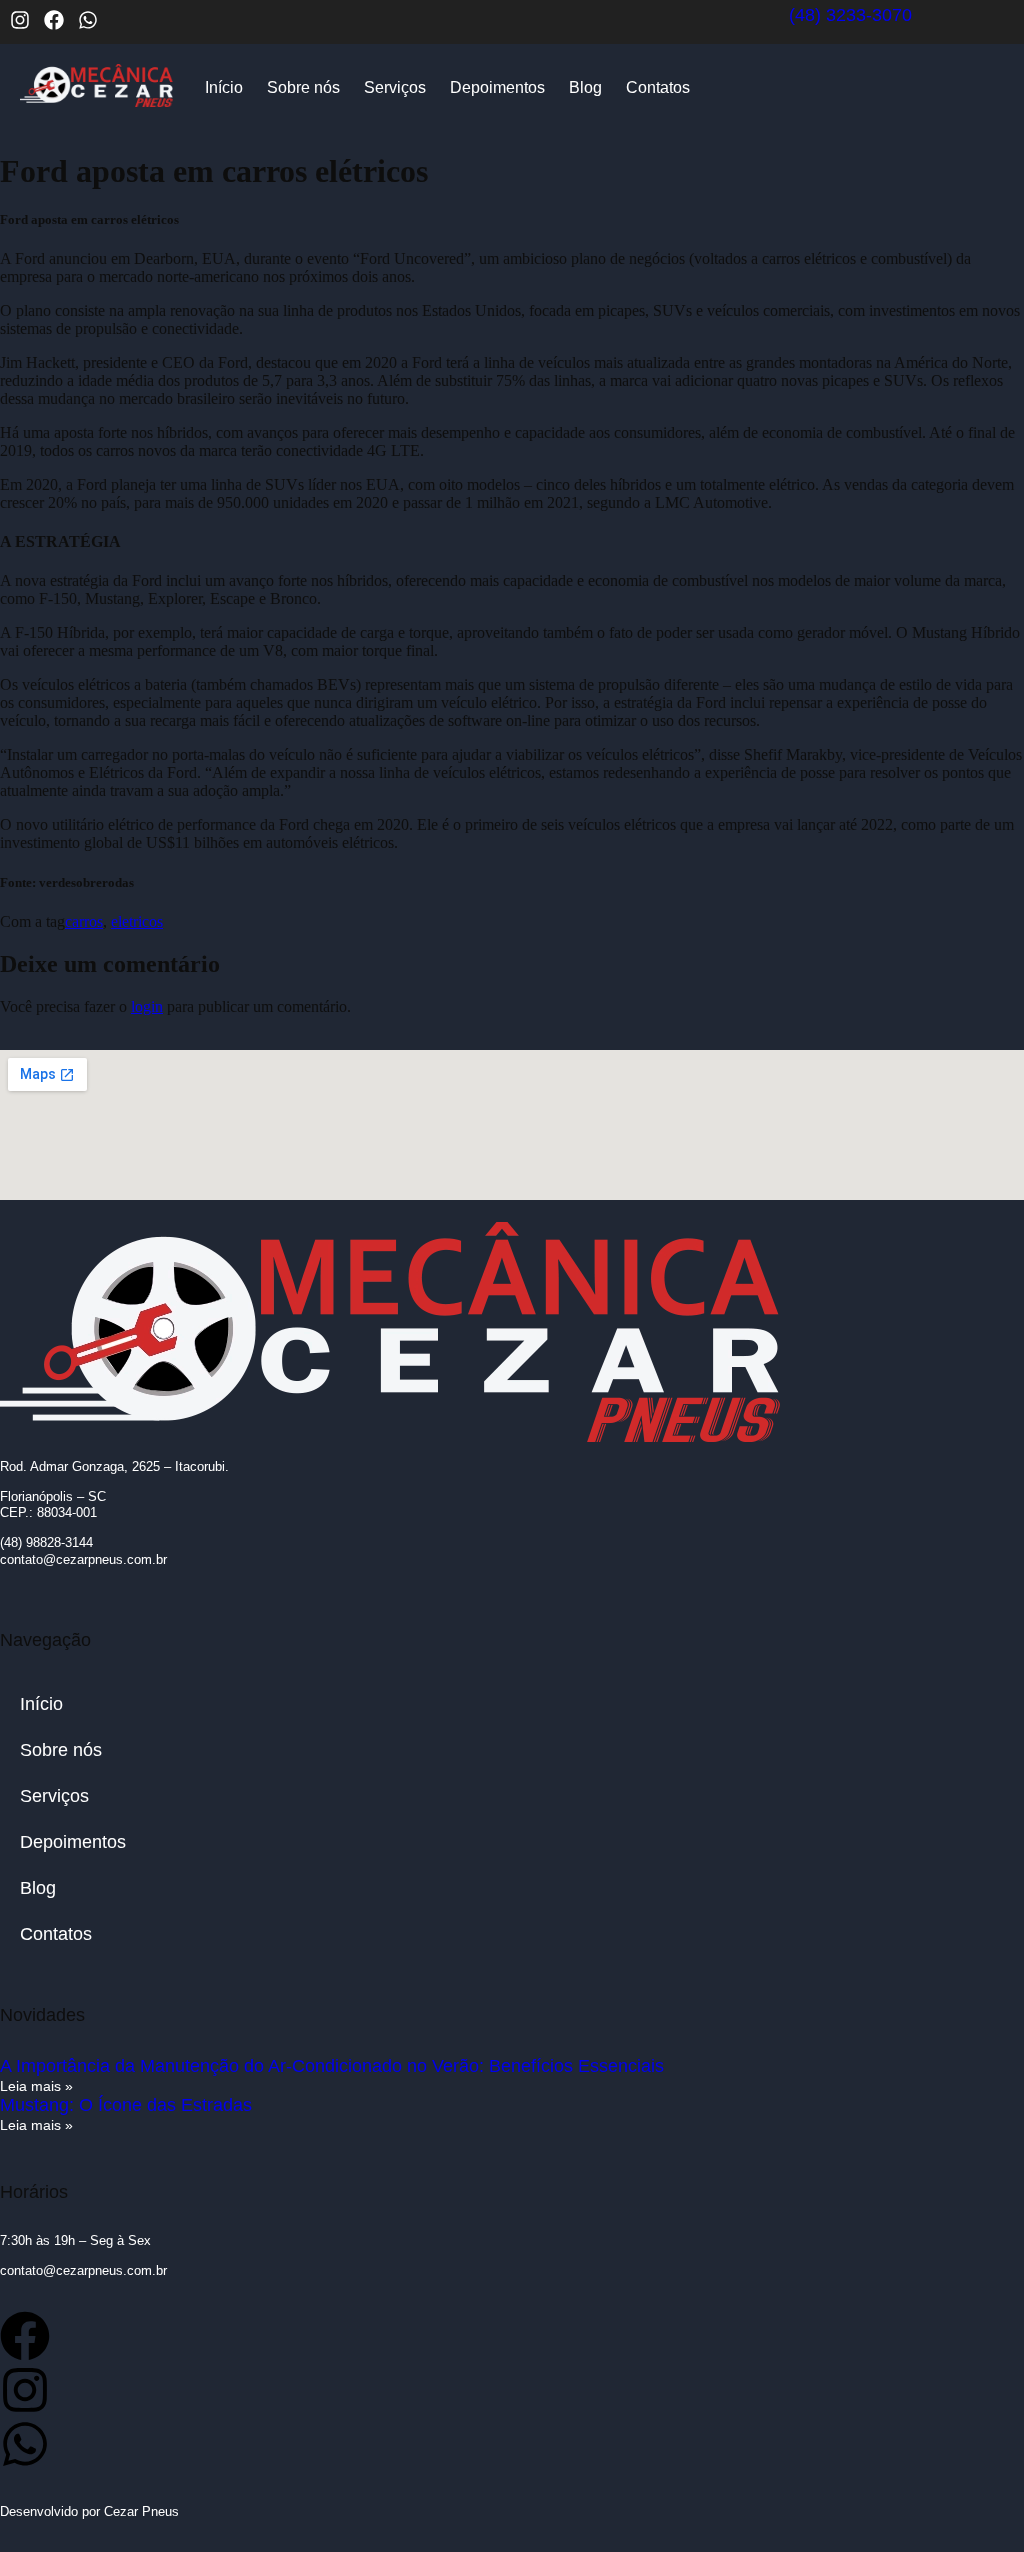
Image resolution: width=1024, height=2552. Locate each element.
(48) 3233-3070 (850, 15)
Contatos (658, 87)
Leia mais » (36, 2086)
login (147, 1006)
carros (84, 921)
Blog (585, 87)
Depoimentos (497, 87)
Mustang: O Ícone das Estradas (126, 2105)
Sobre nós (303, 87)
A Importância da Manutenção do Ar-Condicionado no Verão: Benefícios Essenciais (332, 2066)
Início (224, 87)
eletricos (137, 921)
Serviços (395, 87)
